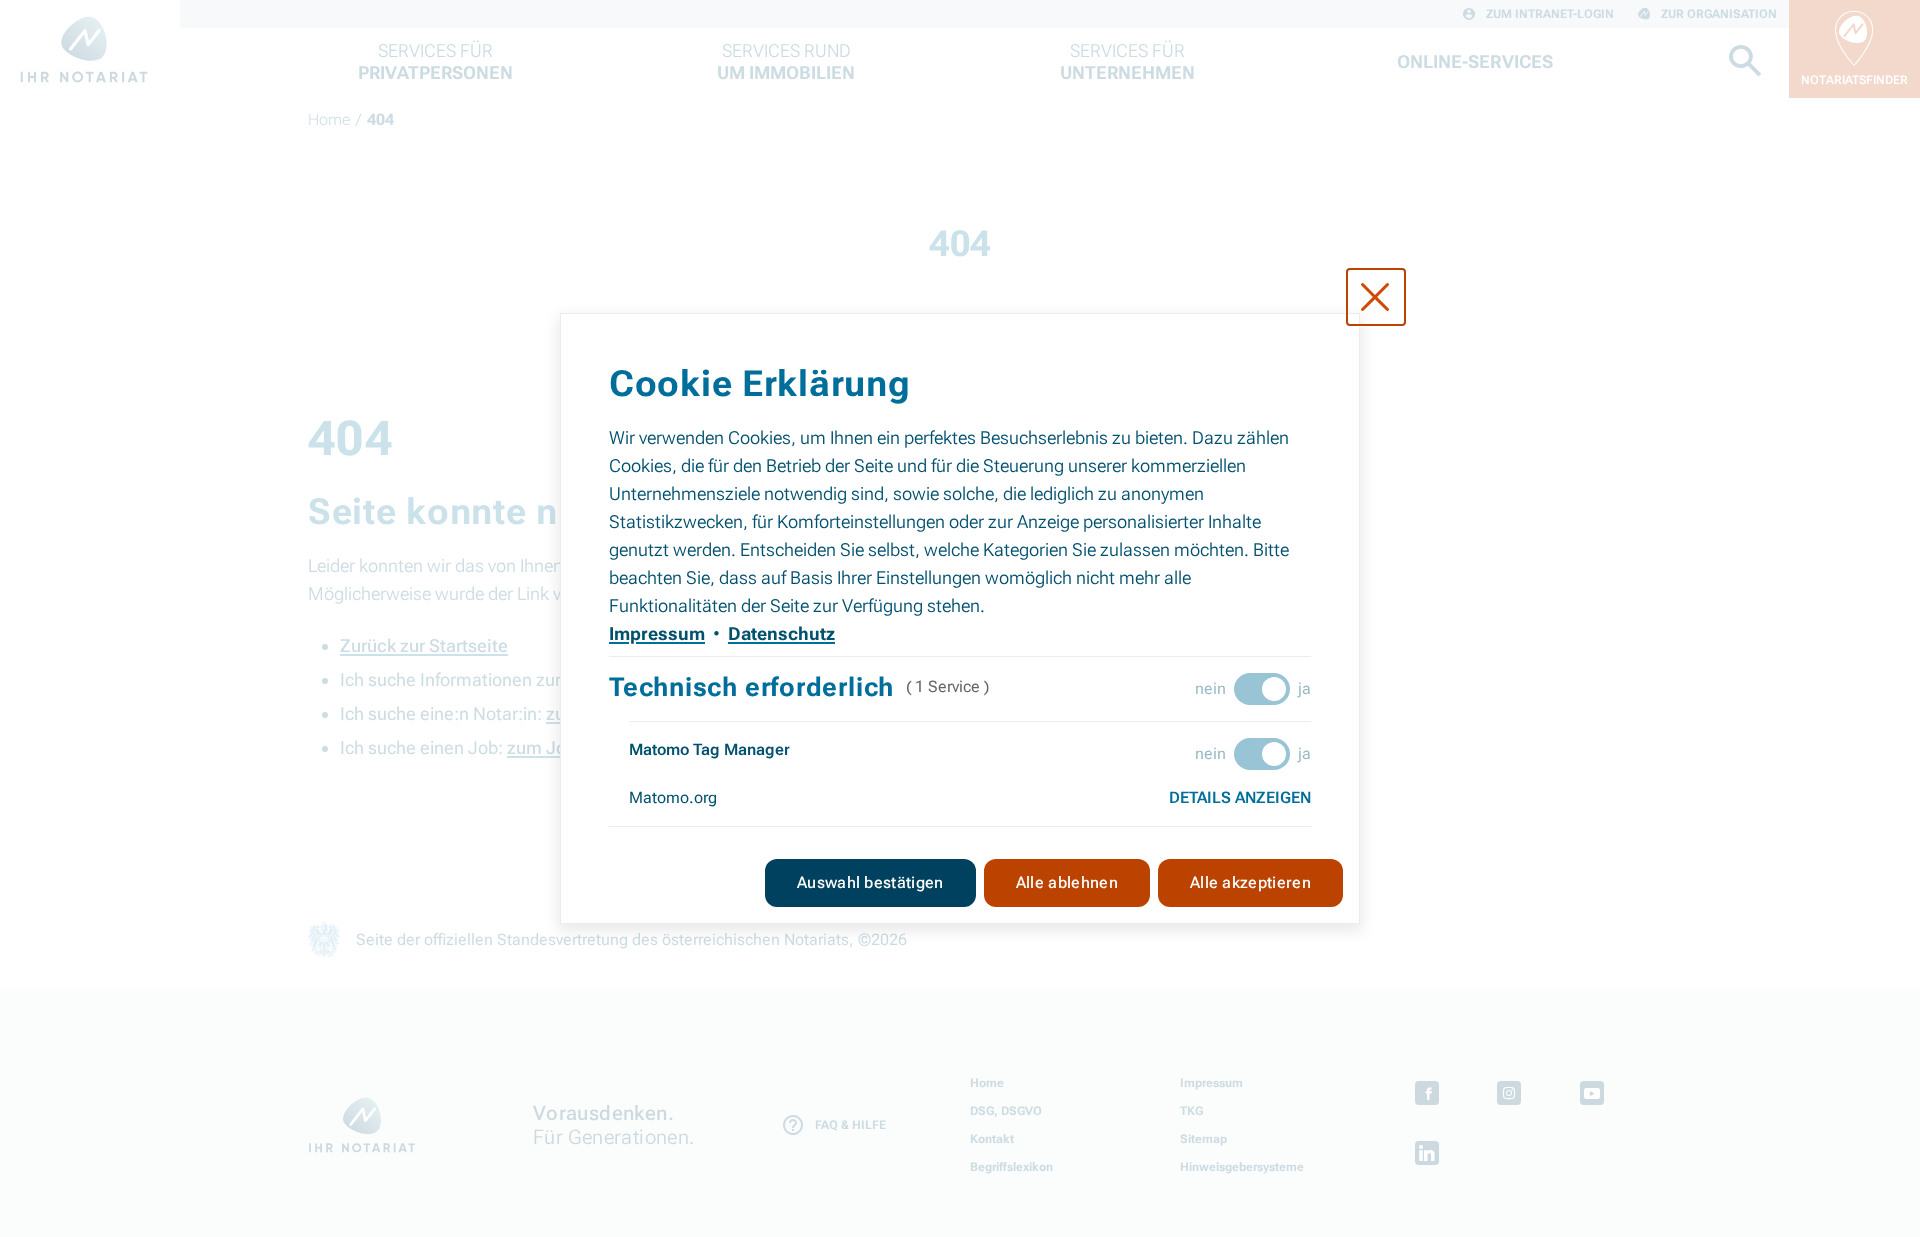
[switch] (1262, 689)
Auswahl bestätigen (870, 882)
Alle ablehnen (1067, 882)
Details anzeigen (1240, 797)
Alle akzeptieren (1250, 882)
